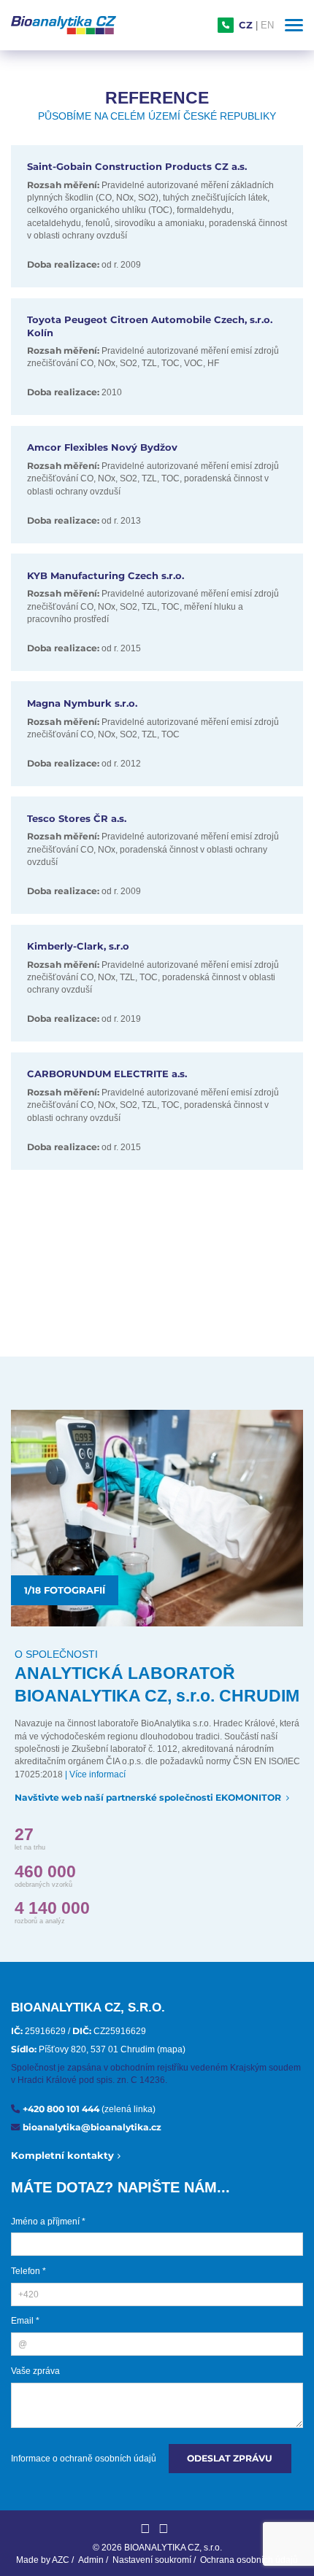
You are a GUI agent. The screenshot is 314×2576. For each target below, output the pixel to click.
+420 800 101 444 (89, 2109)
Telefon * (28, 2271)
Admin (91, 2560)
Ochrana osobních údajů (249, 2560)
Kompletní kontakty (62, 2155)
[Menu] (294, 25)
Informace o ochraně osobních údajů (84, 2459)
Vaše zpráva (35, 2371)
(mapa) (171, 2049)
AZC (61, 2560)
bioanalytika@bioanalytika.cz (92, 2127)
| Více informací (95, 1774)
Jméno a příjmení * (48, 2222)
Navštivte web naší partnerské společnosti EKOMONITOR (149, 1797)
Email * (25, 2321)
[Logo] (64, 25)
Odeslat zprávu (230, 2458)
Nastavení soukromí (152, 2560)
